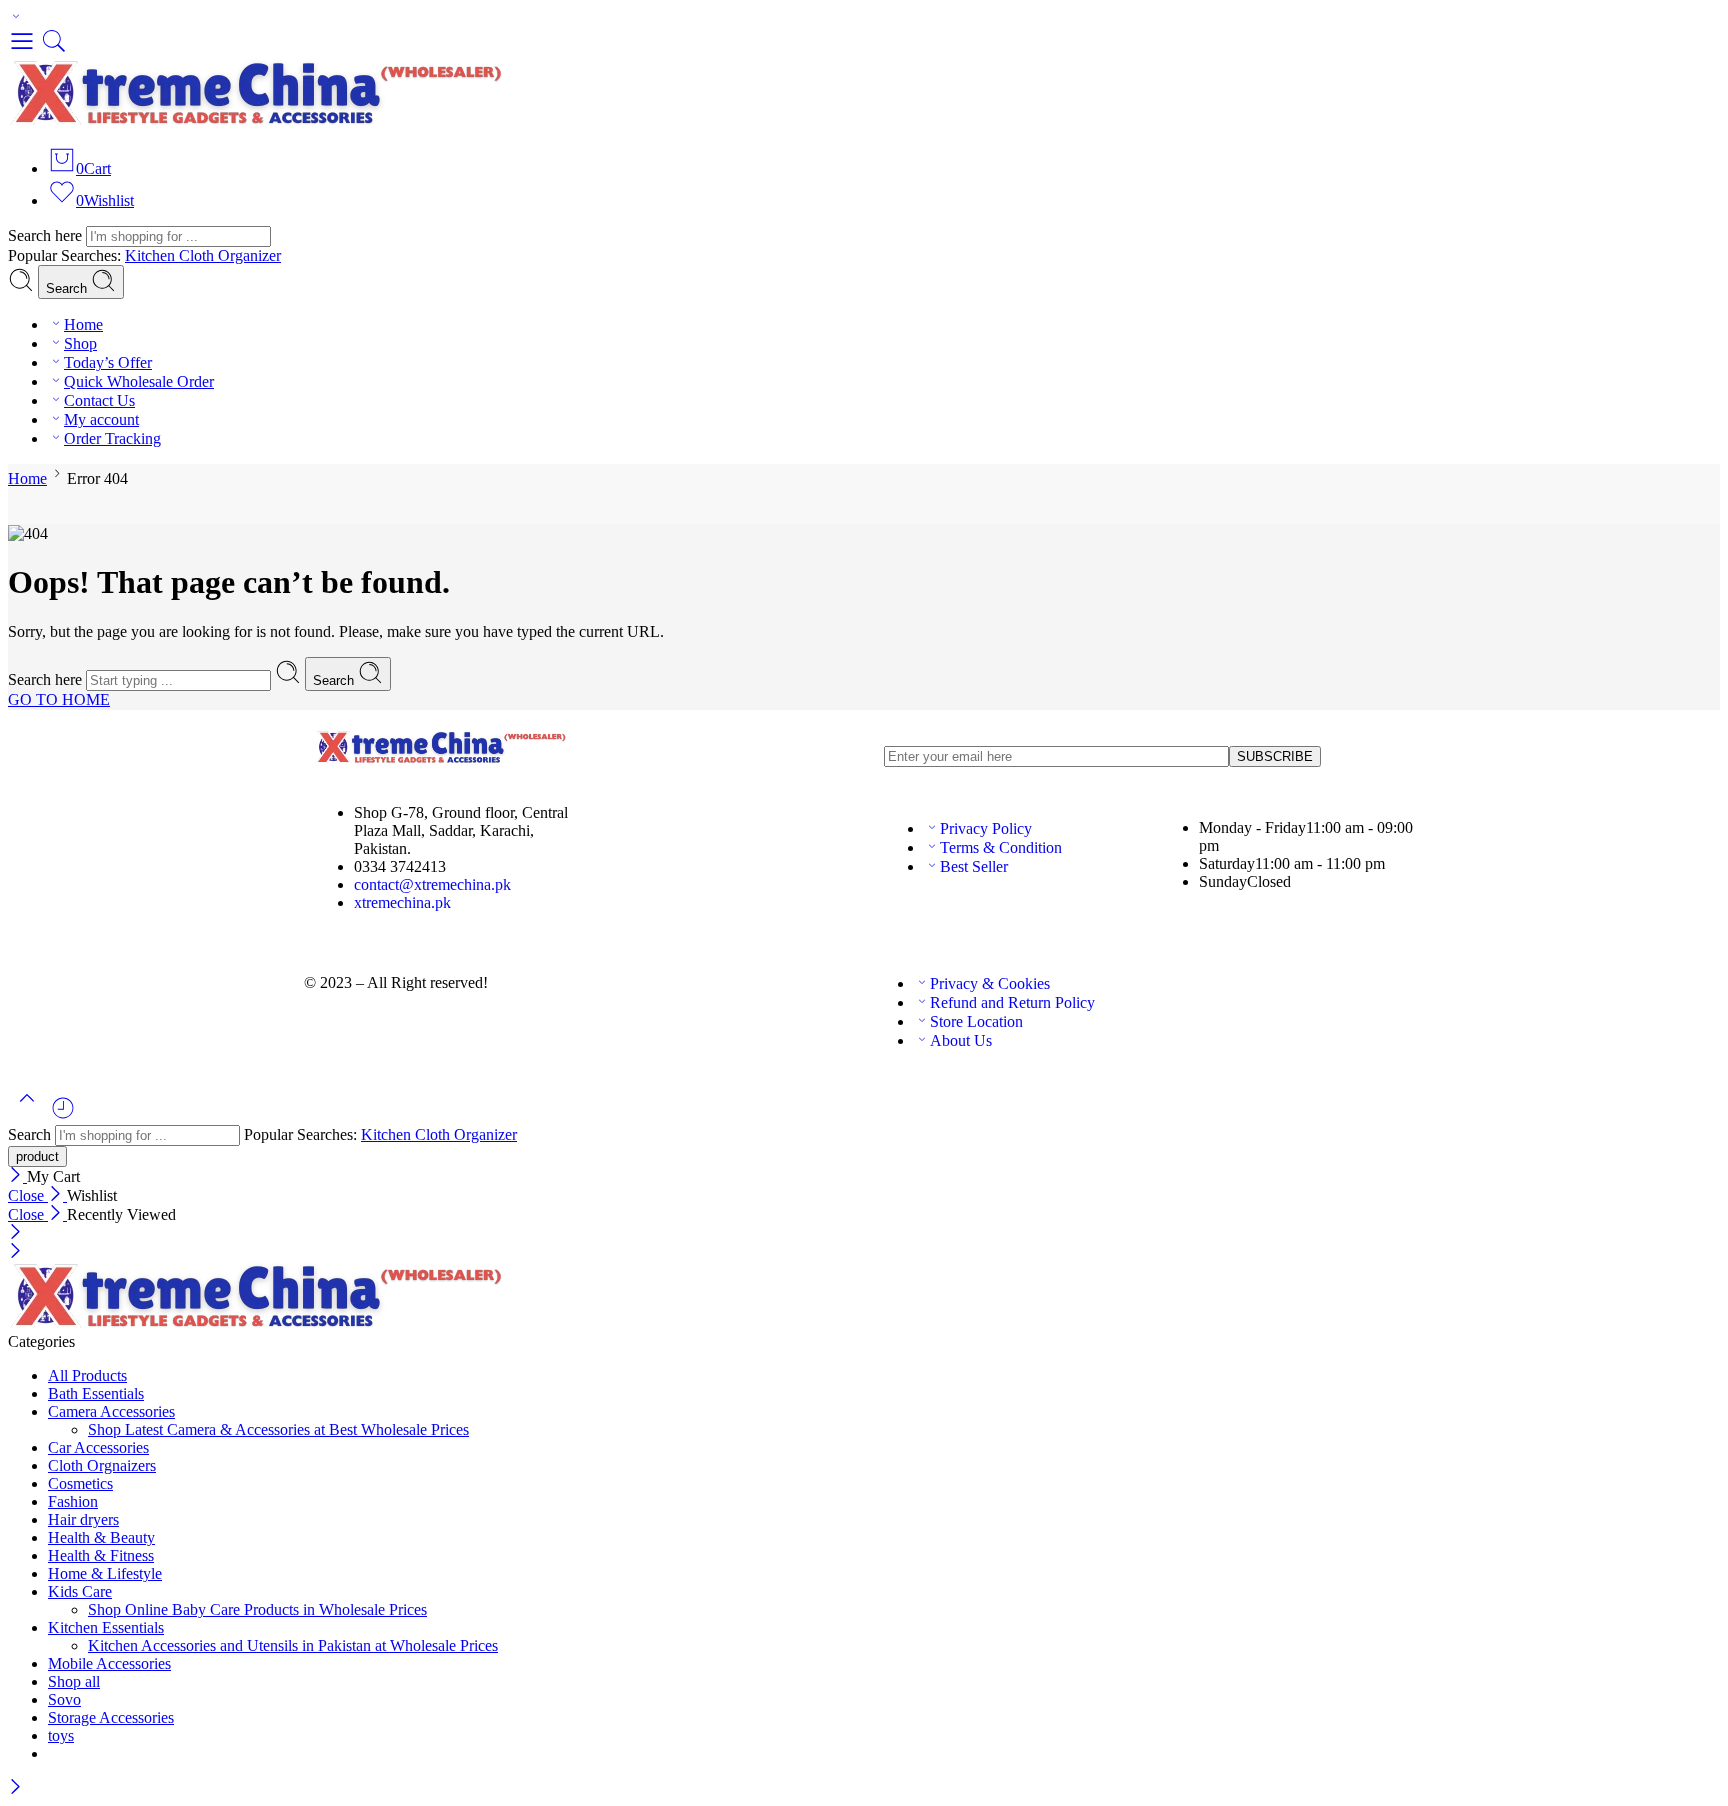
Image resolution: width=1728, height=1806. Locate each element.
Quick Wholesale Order (139, 381)
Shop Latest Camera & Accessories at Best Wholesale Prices (278, 1429)
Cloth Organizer (230, 255)
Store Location (976, 1021)
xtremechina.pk (402, 902)
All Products (87, 1375)
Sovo (64, 1699)
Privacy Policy (986, 828)
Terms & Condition (1001, 847)
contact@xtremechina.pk (432, 884)
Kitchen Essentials (106, 1627)
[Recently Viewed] (63, 1115)
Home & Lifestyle (105, 1573)
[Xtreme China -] (258, 120)
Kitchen (152, 255)
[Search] (54, 49)
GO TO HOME (59, 699)
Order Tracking (112, 438)
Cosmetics (80, 1483)
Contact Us (99, 400)
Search (68, 288)
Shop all (74, 1681)
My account (101, 419)
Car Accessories (98, 1447)
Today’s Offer (108, 362)
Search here (47, 235)
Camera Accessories (111, 1411)
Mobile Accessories (109, 1663)
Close (28, 1195)
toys (61, 1735)
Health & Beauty (101, 1537)
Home (83, 324)
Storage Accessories (111, 1717)
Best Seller (974, 866)
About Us (961, 1040)
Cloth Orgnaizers (102, 1465)
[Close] (17, 1176)
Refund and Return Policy (1012, 1002)
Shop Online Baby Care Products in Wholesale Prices (257, 1609)
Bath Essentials (96, 1393)
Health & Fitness (101, 1555)
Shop (80, 343)
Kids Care (80, 1591)
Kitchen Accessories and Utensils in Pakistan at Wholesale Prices (293, 1645)
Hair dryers (83, 1519)
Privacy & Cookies (990, 983)
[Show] (16, 17)
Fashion (73, 1501)
